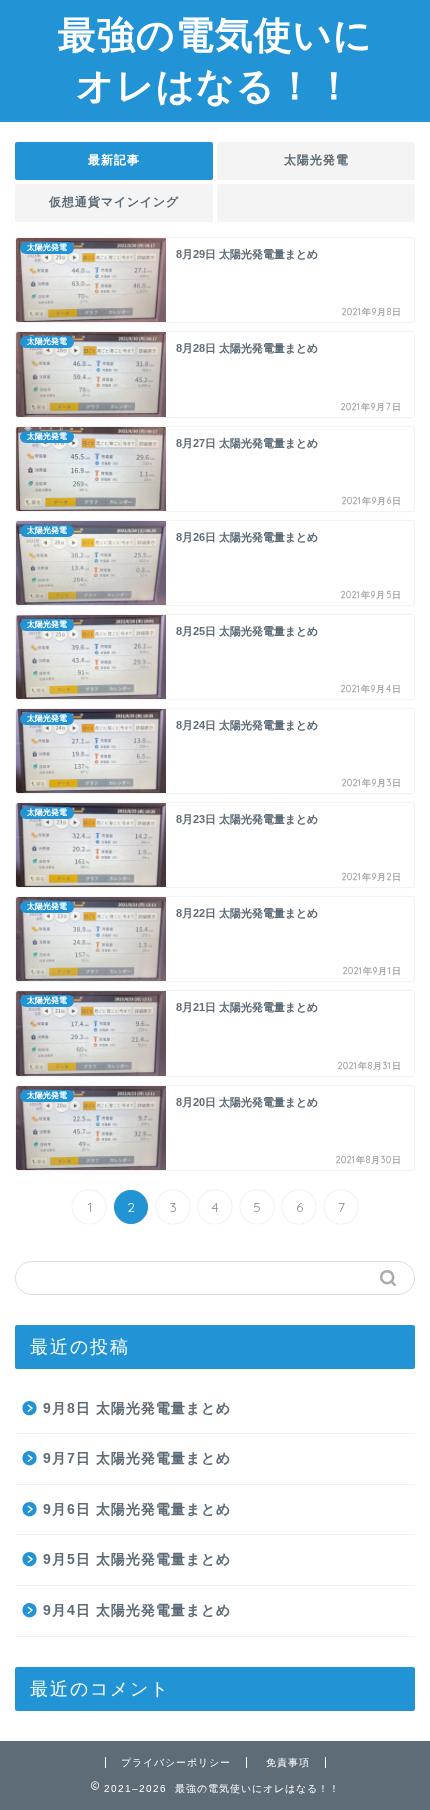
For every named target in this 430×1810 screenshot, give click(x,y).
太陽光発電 (316, 160)
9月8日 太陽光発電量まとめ (137, 1408)
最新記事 (114, 160)
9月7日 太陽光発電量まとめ (137, 1458)
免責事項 (288, 1762)
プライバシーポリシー (176, 1762)
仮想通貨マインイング (114, 202)
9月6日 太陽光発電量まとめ (137, 1509)
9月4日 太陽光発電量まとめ (137, 1610)
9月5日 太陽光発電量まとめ (137, 1559)
